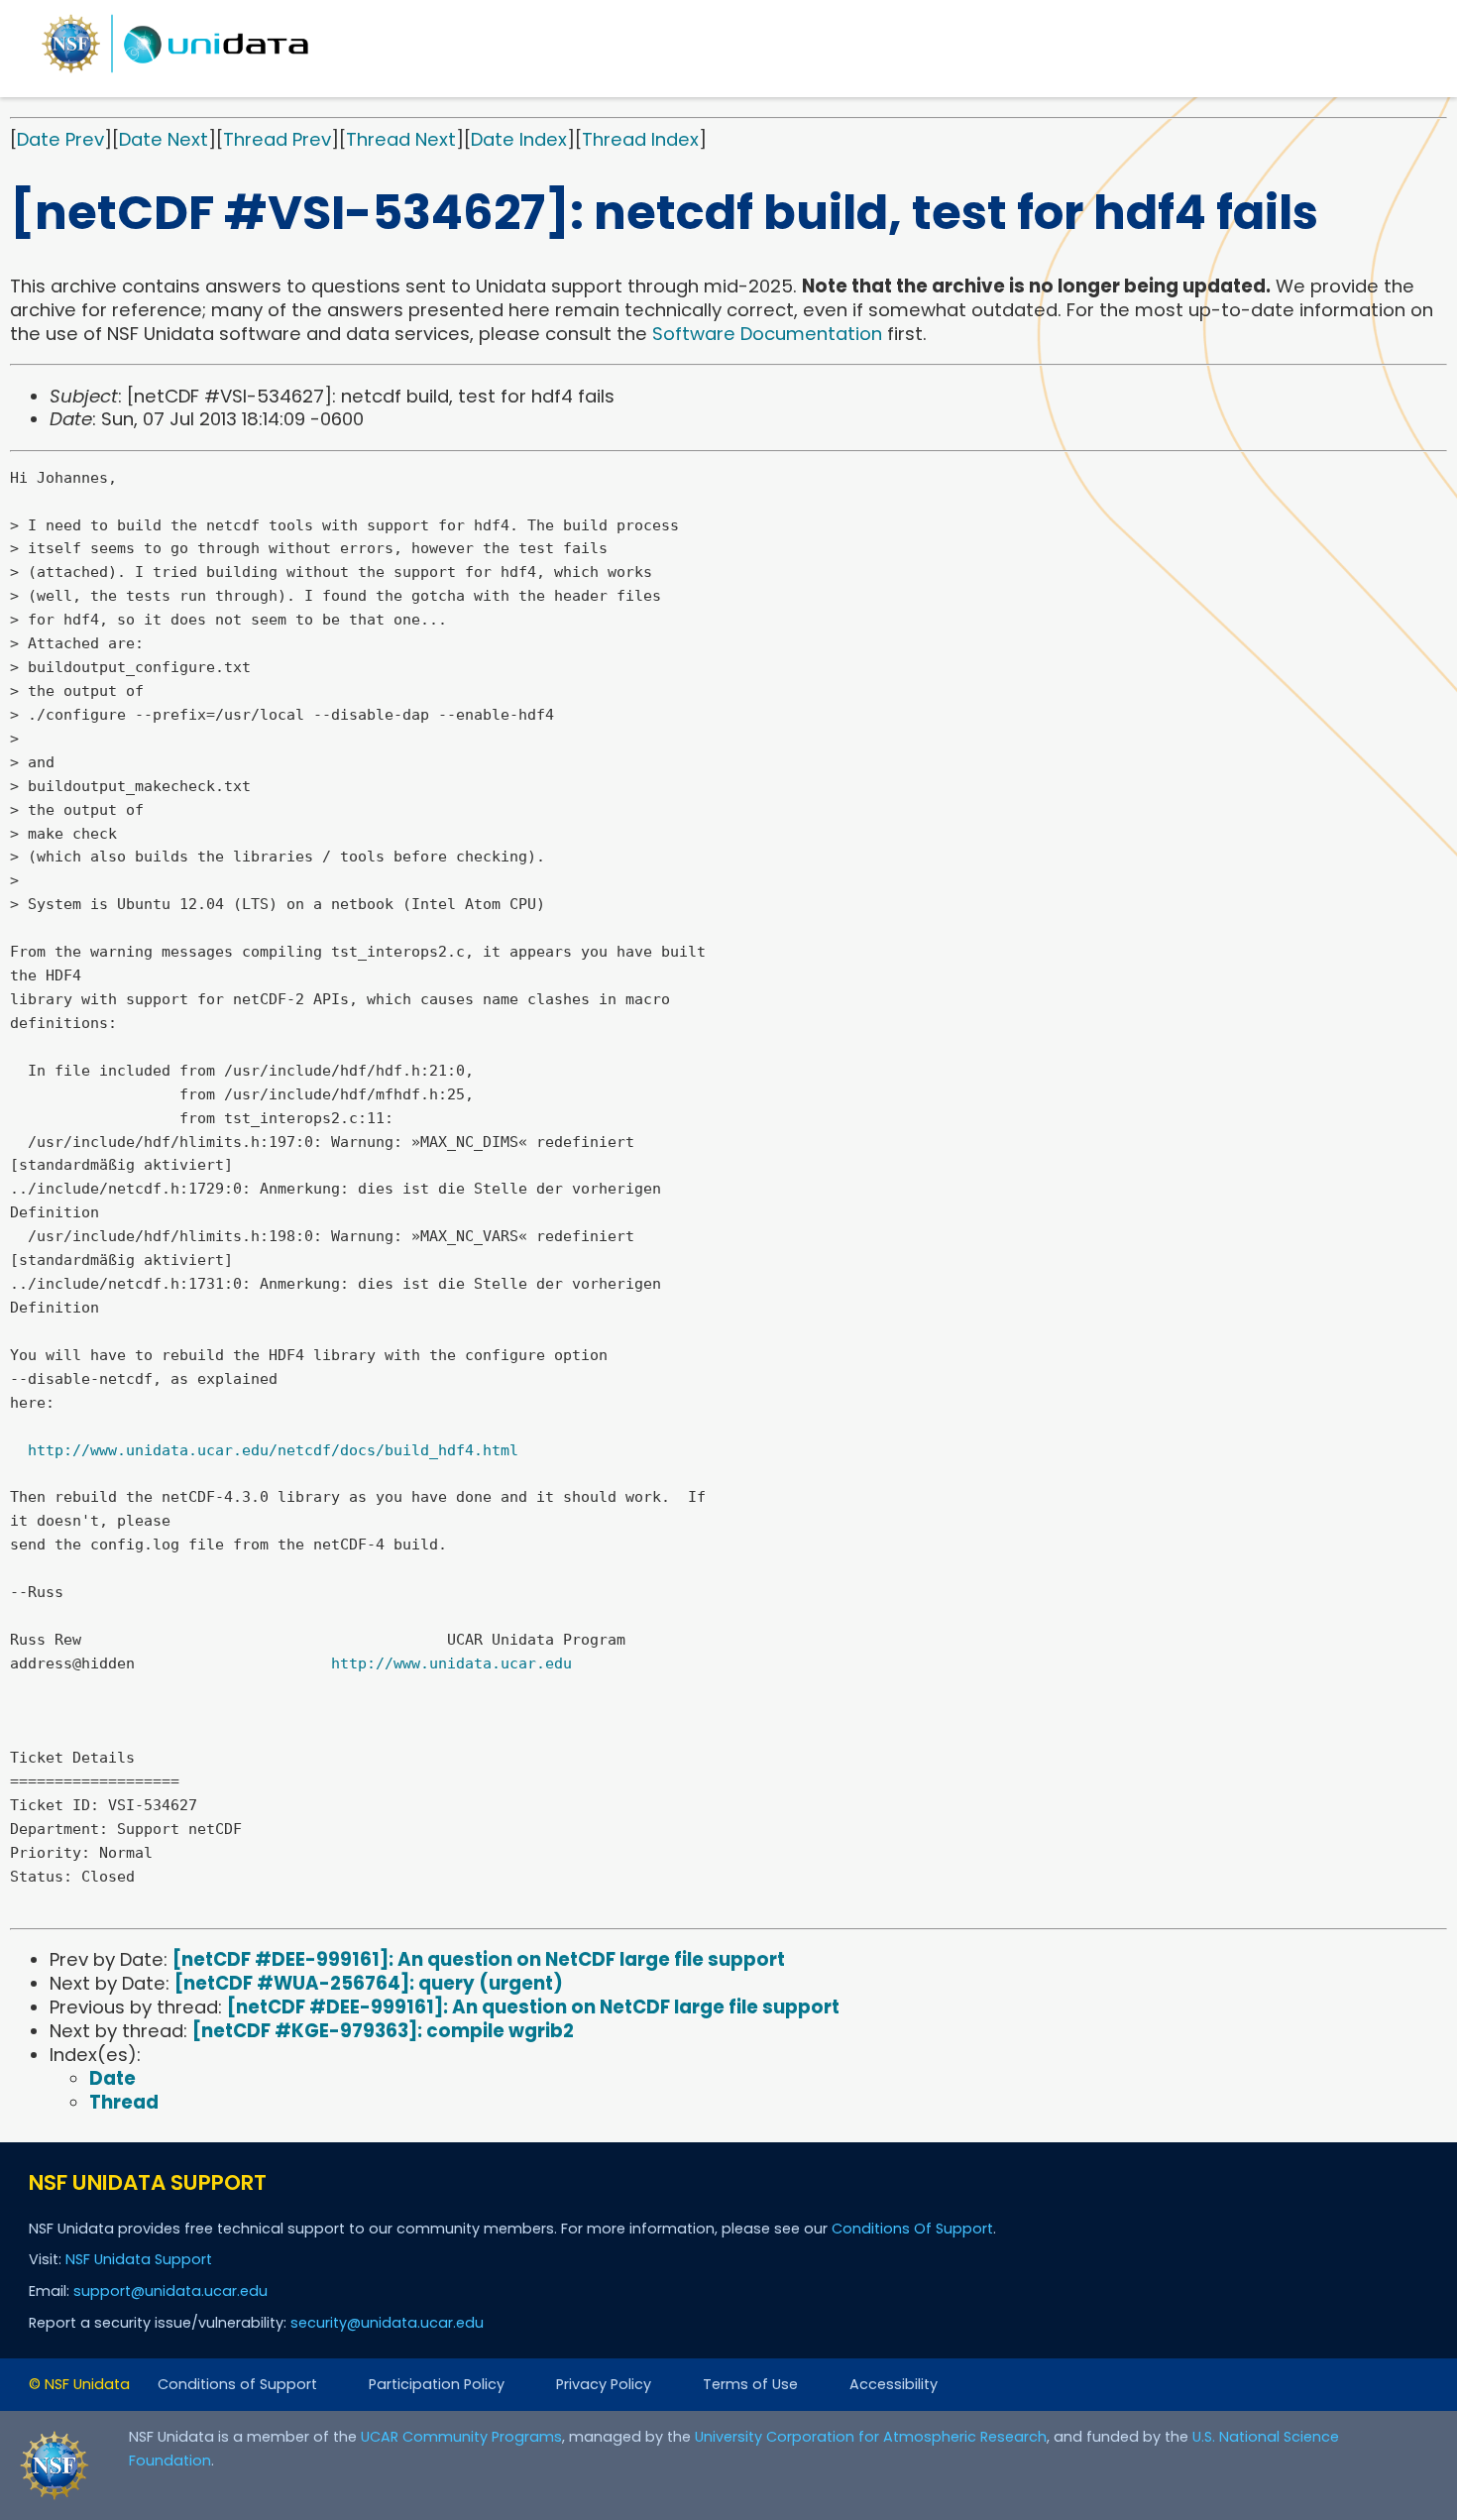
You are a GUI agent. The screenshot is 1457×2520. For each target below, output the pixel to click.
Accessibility (894, 2384)
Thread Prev (277, 139)
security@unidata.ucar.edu (387, 2323)
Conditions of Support (237, 2384)
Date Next (164, 139)
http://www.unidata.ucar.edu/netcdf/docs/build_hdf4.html (273, 1450)
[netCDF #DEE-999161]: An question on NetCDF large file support (479, 1959)
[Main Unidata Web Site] (175, 72)
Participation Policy (437, 2384)
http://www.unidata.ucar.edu (451, 1663)
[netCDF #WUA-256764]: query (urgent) (369, 1983)
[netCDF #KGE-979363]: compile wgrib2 (383, 2031)
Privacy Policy (604, 2384)
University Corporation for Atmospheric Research (871, 2437)
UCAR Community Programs (461, 2437)
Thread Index (640, 139)
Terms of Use (750, 2384)
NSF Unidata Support (139, 2259)
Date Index (519, 139)
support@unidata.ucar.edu (170, 2291)
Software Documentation (767, 334)
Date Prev (60, 139)
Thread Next (401, 139)
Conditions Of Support (912, 2229)
